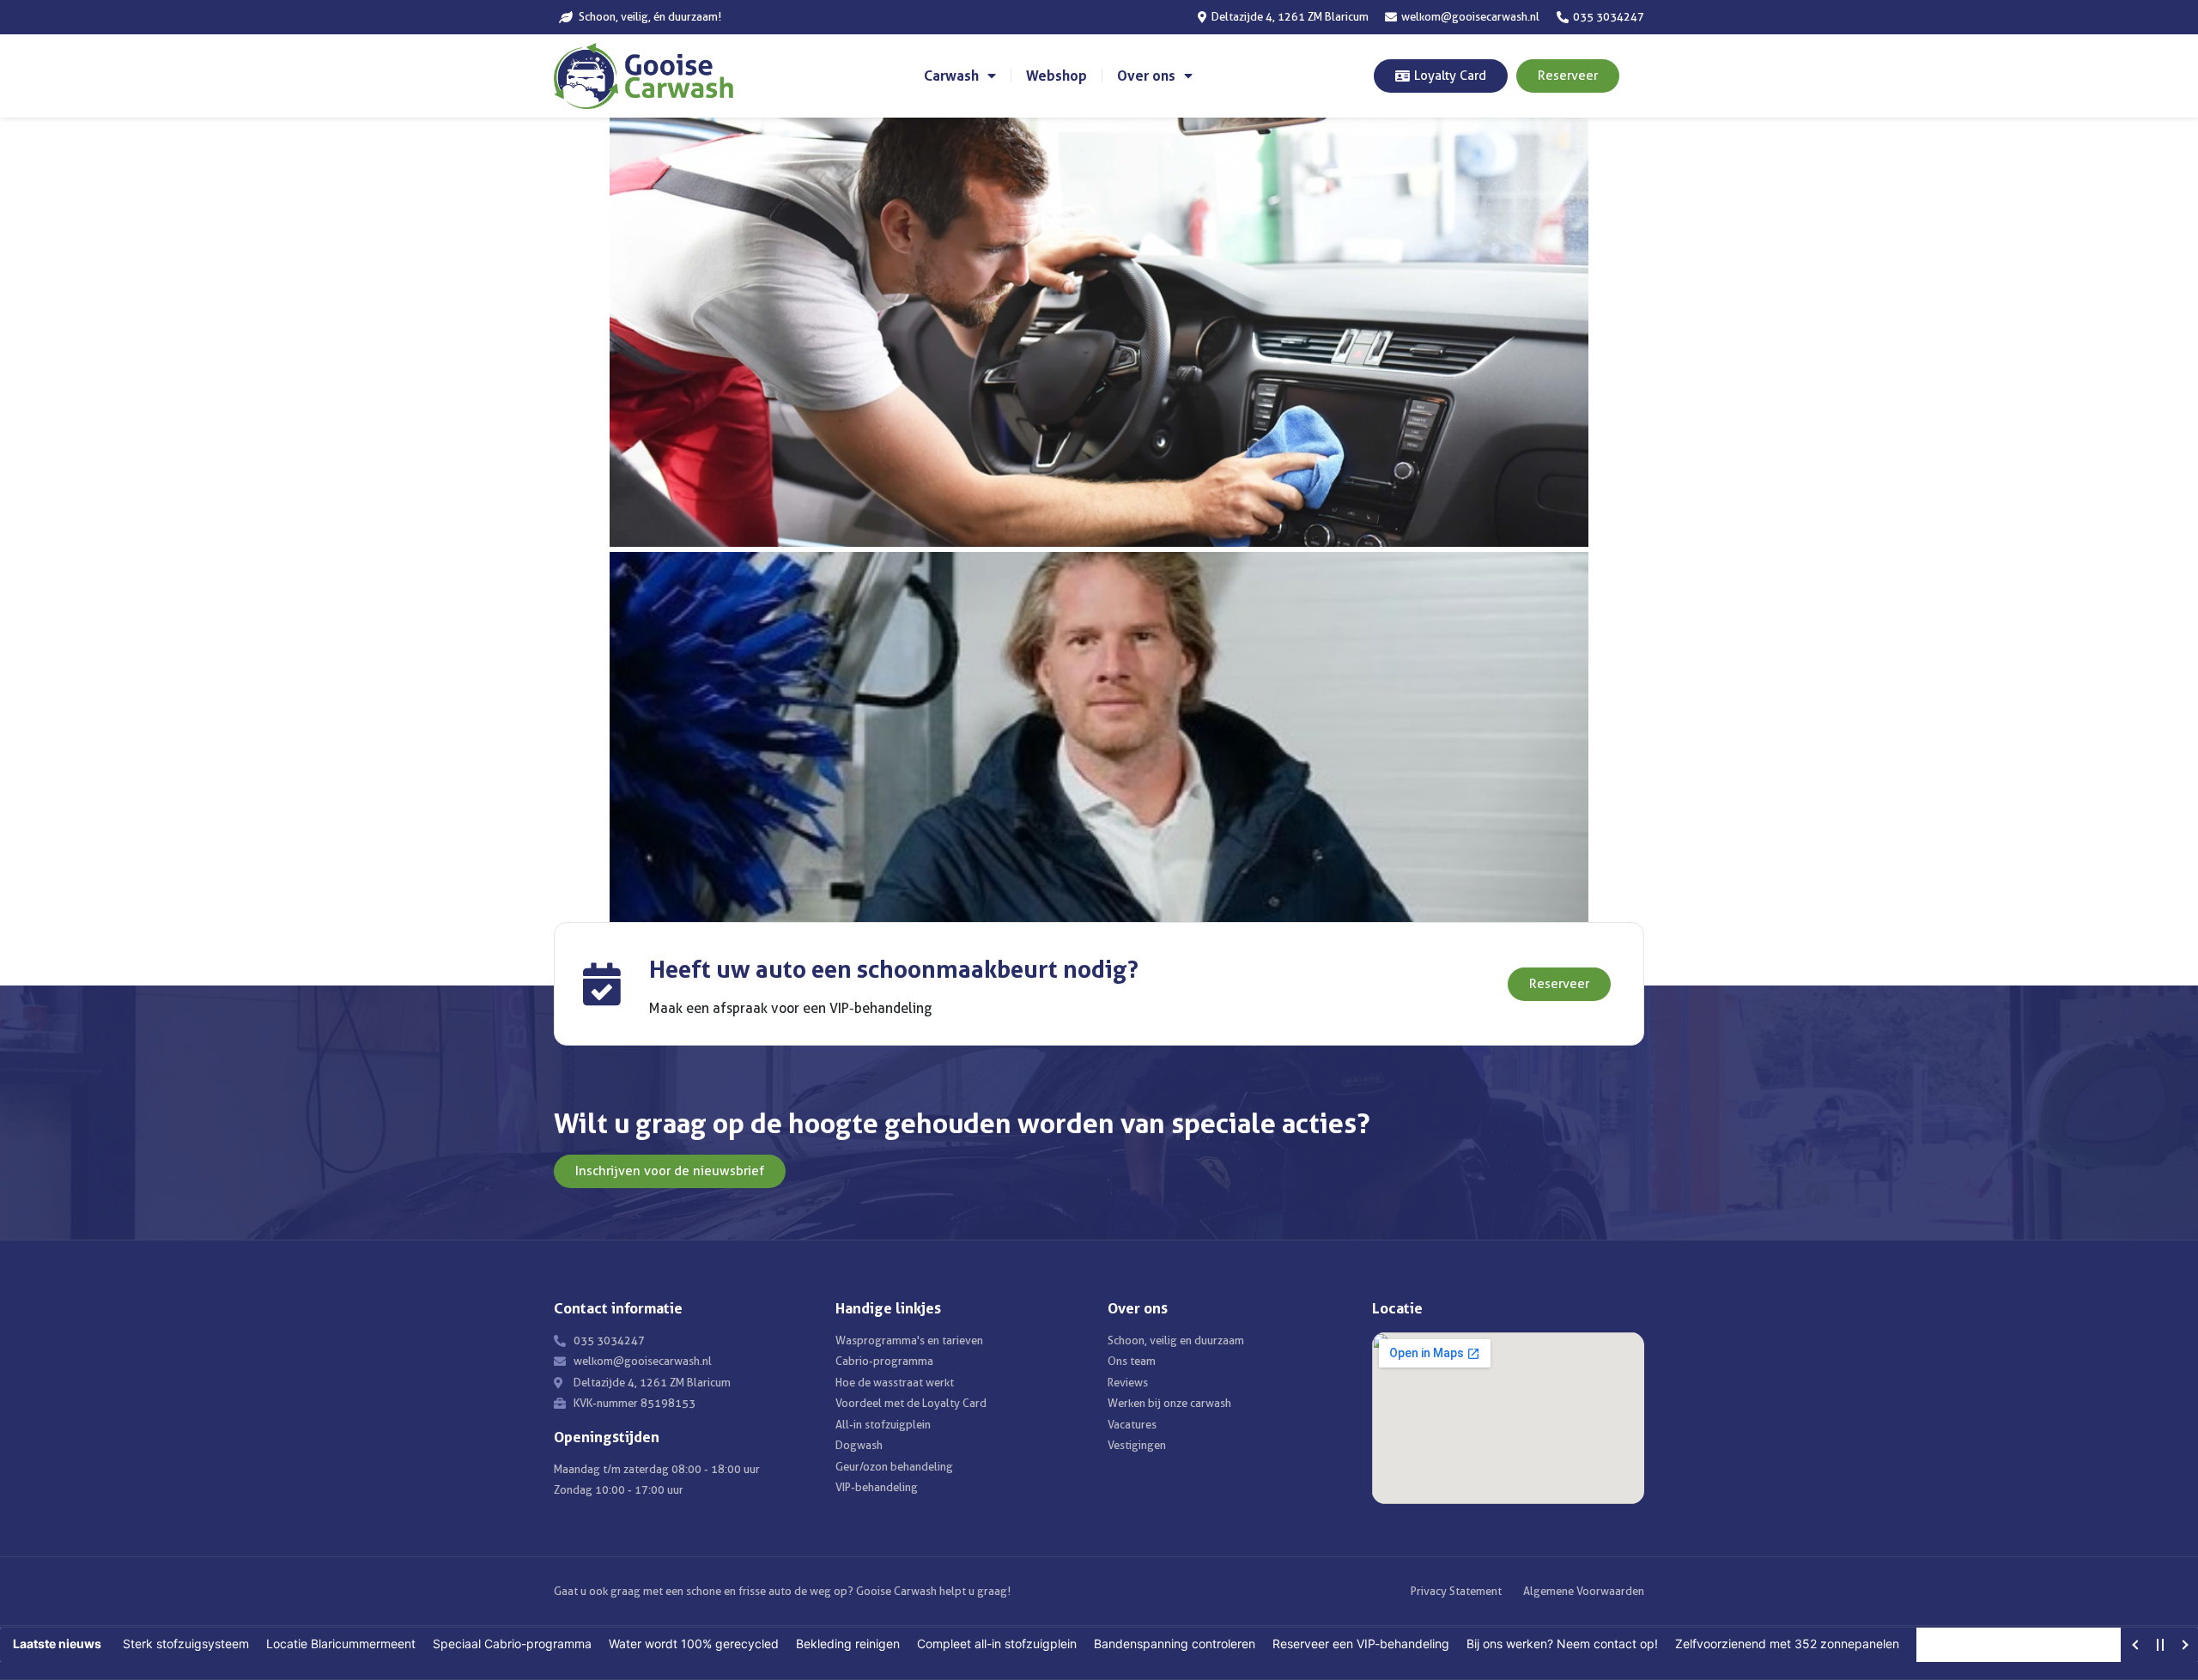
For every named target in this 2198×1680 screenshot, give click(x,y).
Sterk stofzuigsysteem (186, 1644)
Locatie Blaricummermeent (341, 1644)
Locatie (1397, 1308)
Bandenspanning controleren (1175, 1644)
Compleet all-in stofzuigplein (997, 1644)
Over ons (1146, 76)
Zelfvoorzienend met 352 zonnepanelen (1787, 1644)
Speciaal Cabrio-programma (512, 1644)
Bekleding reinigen (848, 1644)
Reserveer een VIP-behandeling (1361, 1644)
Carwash (951, 76)
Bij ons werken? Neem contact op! (1562, 1644)
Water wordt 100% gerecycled (694, 1644)
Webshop (1056, 76)
